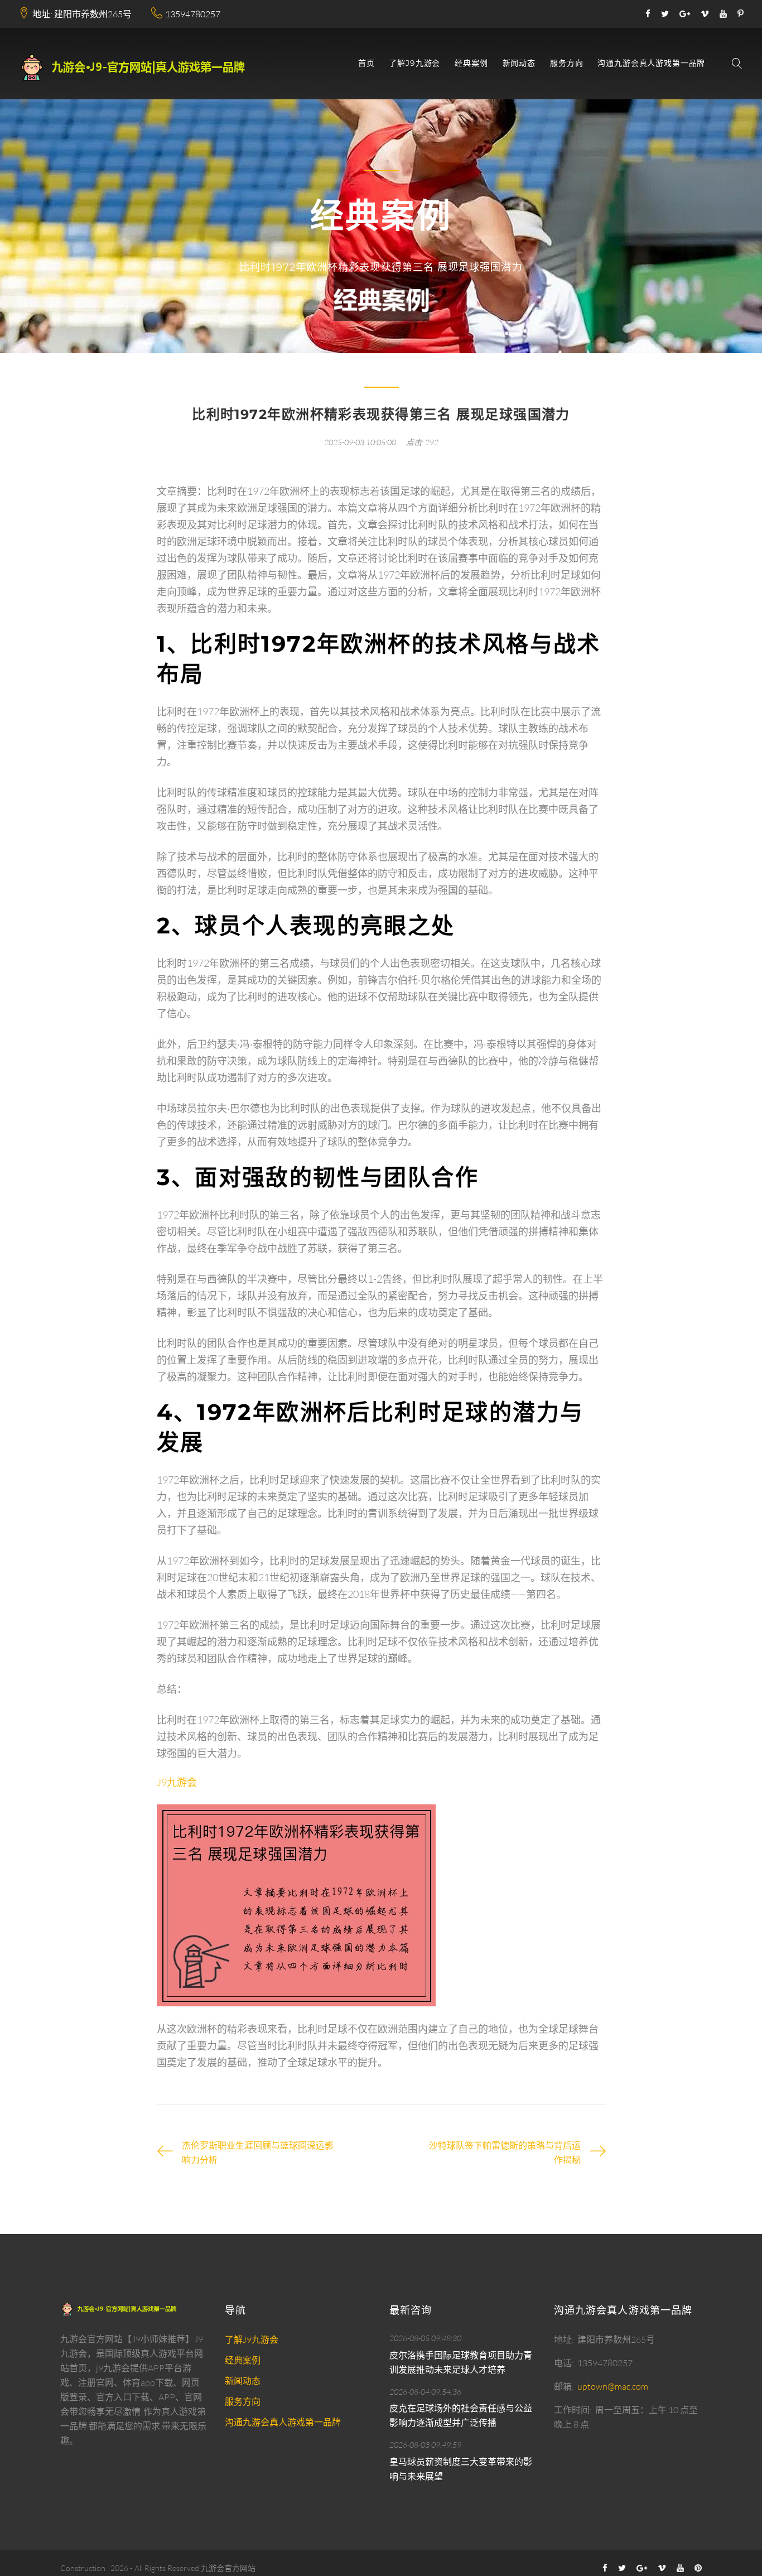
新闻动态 (519, 63)
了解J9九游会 (414, 63)
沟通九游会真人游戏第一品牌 (651, 63)
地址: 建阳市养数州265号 (82, 14)
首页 (366, 63)
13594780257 (193, 14)
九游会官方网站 (228, 2568)
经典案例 (471, 63)
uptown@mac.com (613, 2386)
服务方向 (566, 63)
